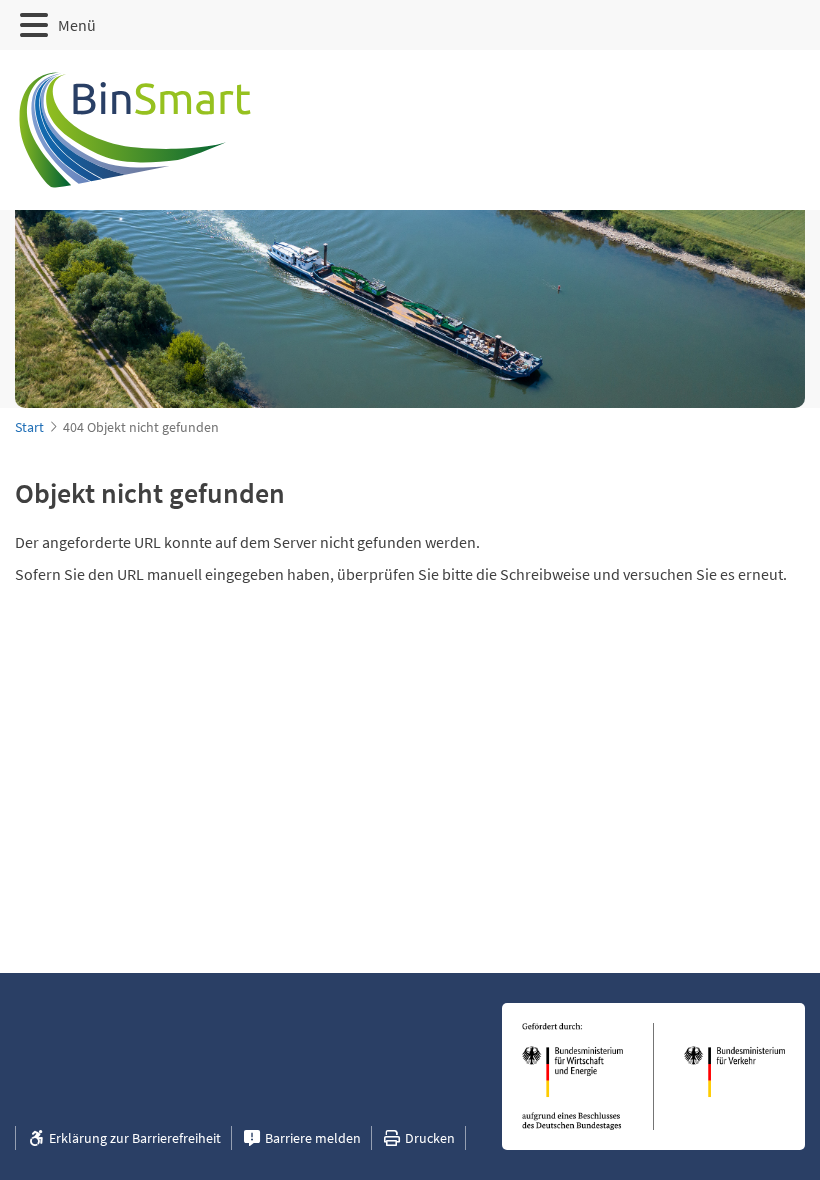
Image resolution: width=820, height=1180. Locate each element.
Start (29, 427)
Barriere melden (311, 1138)
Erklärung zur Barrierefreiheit (133, 1138)
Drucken (428, 1138)
